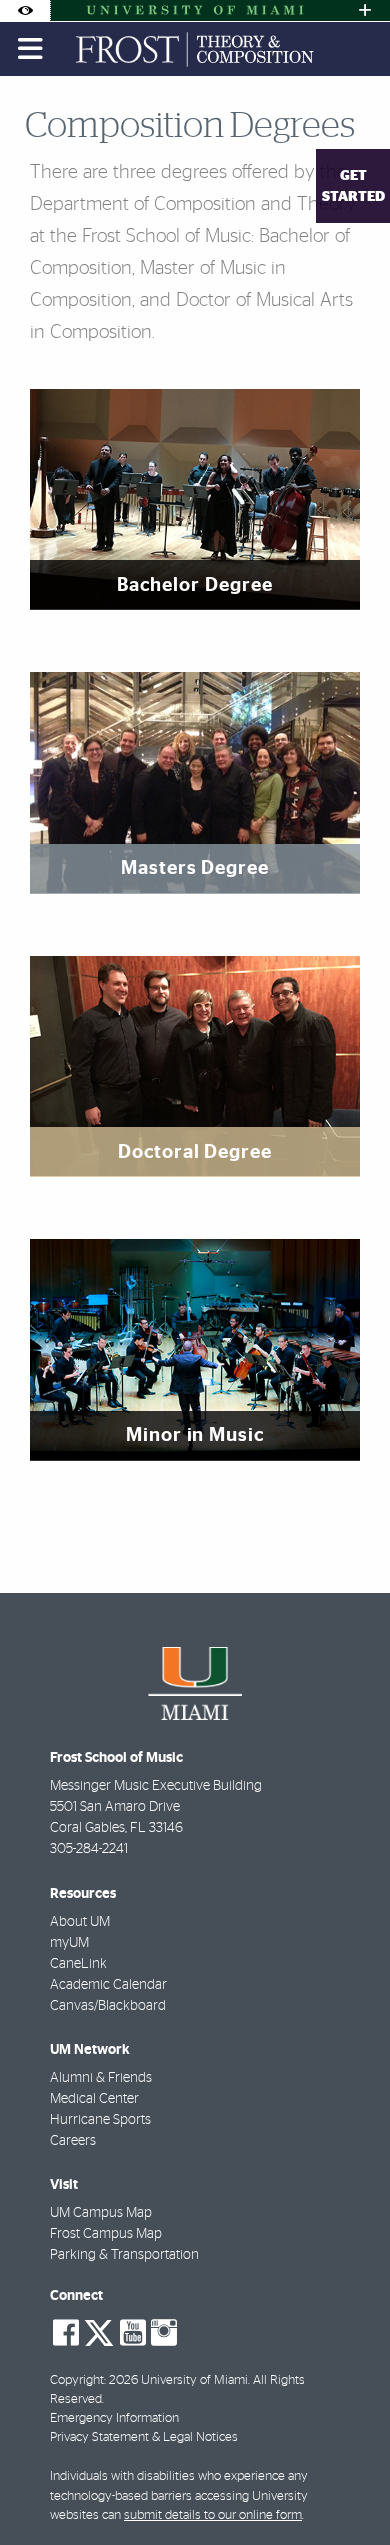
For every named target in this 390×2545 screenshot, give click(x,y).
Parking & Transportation (124, 2255)
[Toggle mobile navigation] (31, 49)
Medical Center (94, 2099)
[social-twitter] (99, 2331)
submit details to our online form (213, 2515)
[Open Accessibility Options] (25, 10)
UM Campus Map (101, 2213)
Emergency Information (114, 2418)
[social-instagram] (164, 2333)
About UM (80, 1922)
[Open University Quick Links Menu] (365, 10)
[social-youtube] (133, 2333)
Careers (73, 2141)
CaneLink (78, 1964)
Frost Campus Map (106, 2234)
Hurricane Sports (100, 2120)
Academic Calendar (108, 1985)
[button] (346, 2489)
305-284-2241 (89, 1849)
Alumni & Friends (101, 2078)
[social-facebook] (66, 2333)
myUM (69, 1943)
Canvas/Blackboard (108, 2006)
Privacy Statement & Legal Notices (144, 2437)
